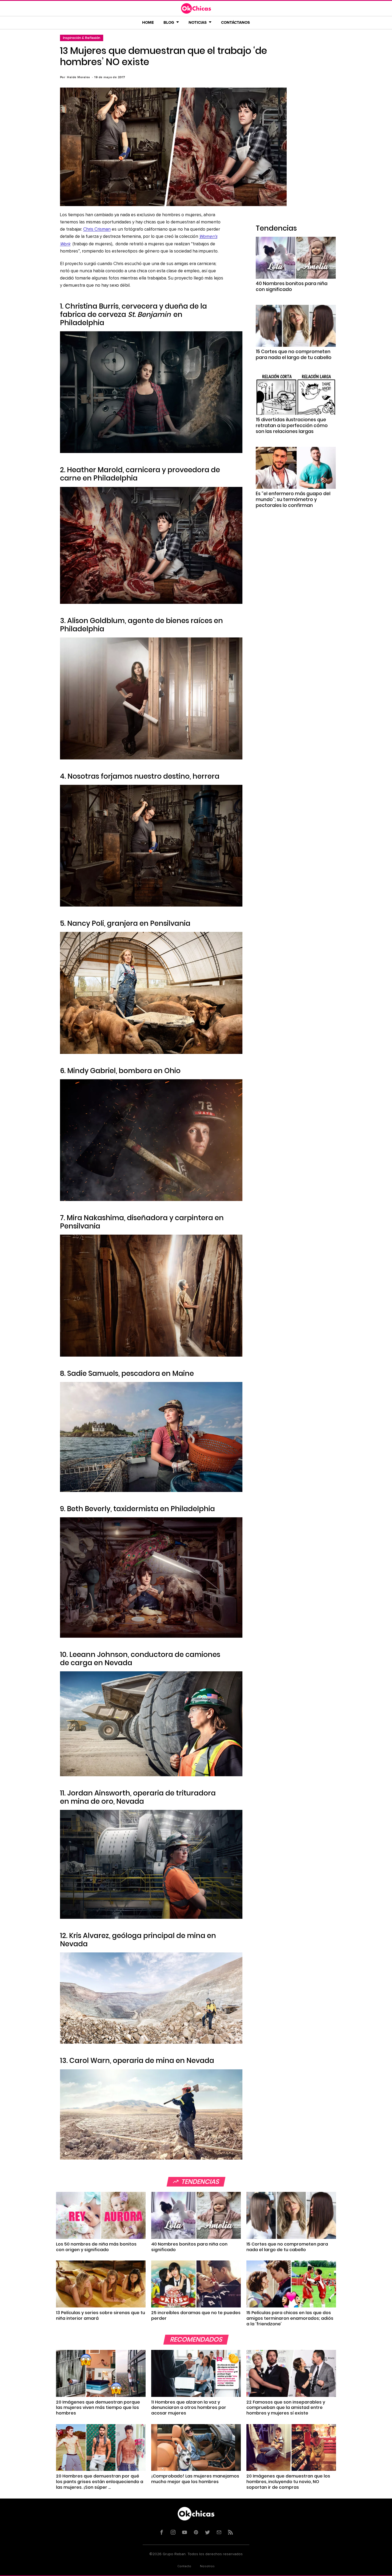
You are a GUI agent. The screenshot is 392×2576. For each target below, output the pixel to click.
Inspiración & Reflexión (82, 38)
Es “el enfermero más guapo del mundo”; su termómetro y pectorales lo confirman (293, 499)
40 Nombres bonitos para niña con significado (292, 286)
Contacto (184, 2566)
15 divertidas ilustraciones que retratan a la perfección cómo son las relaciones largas (292, 426)
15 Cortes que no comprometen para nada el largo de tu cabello (294, 355)
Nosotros (207, 2566)
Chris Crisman (97, 229)
